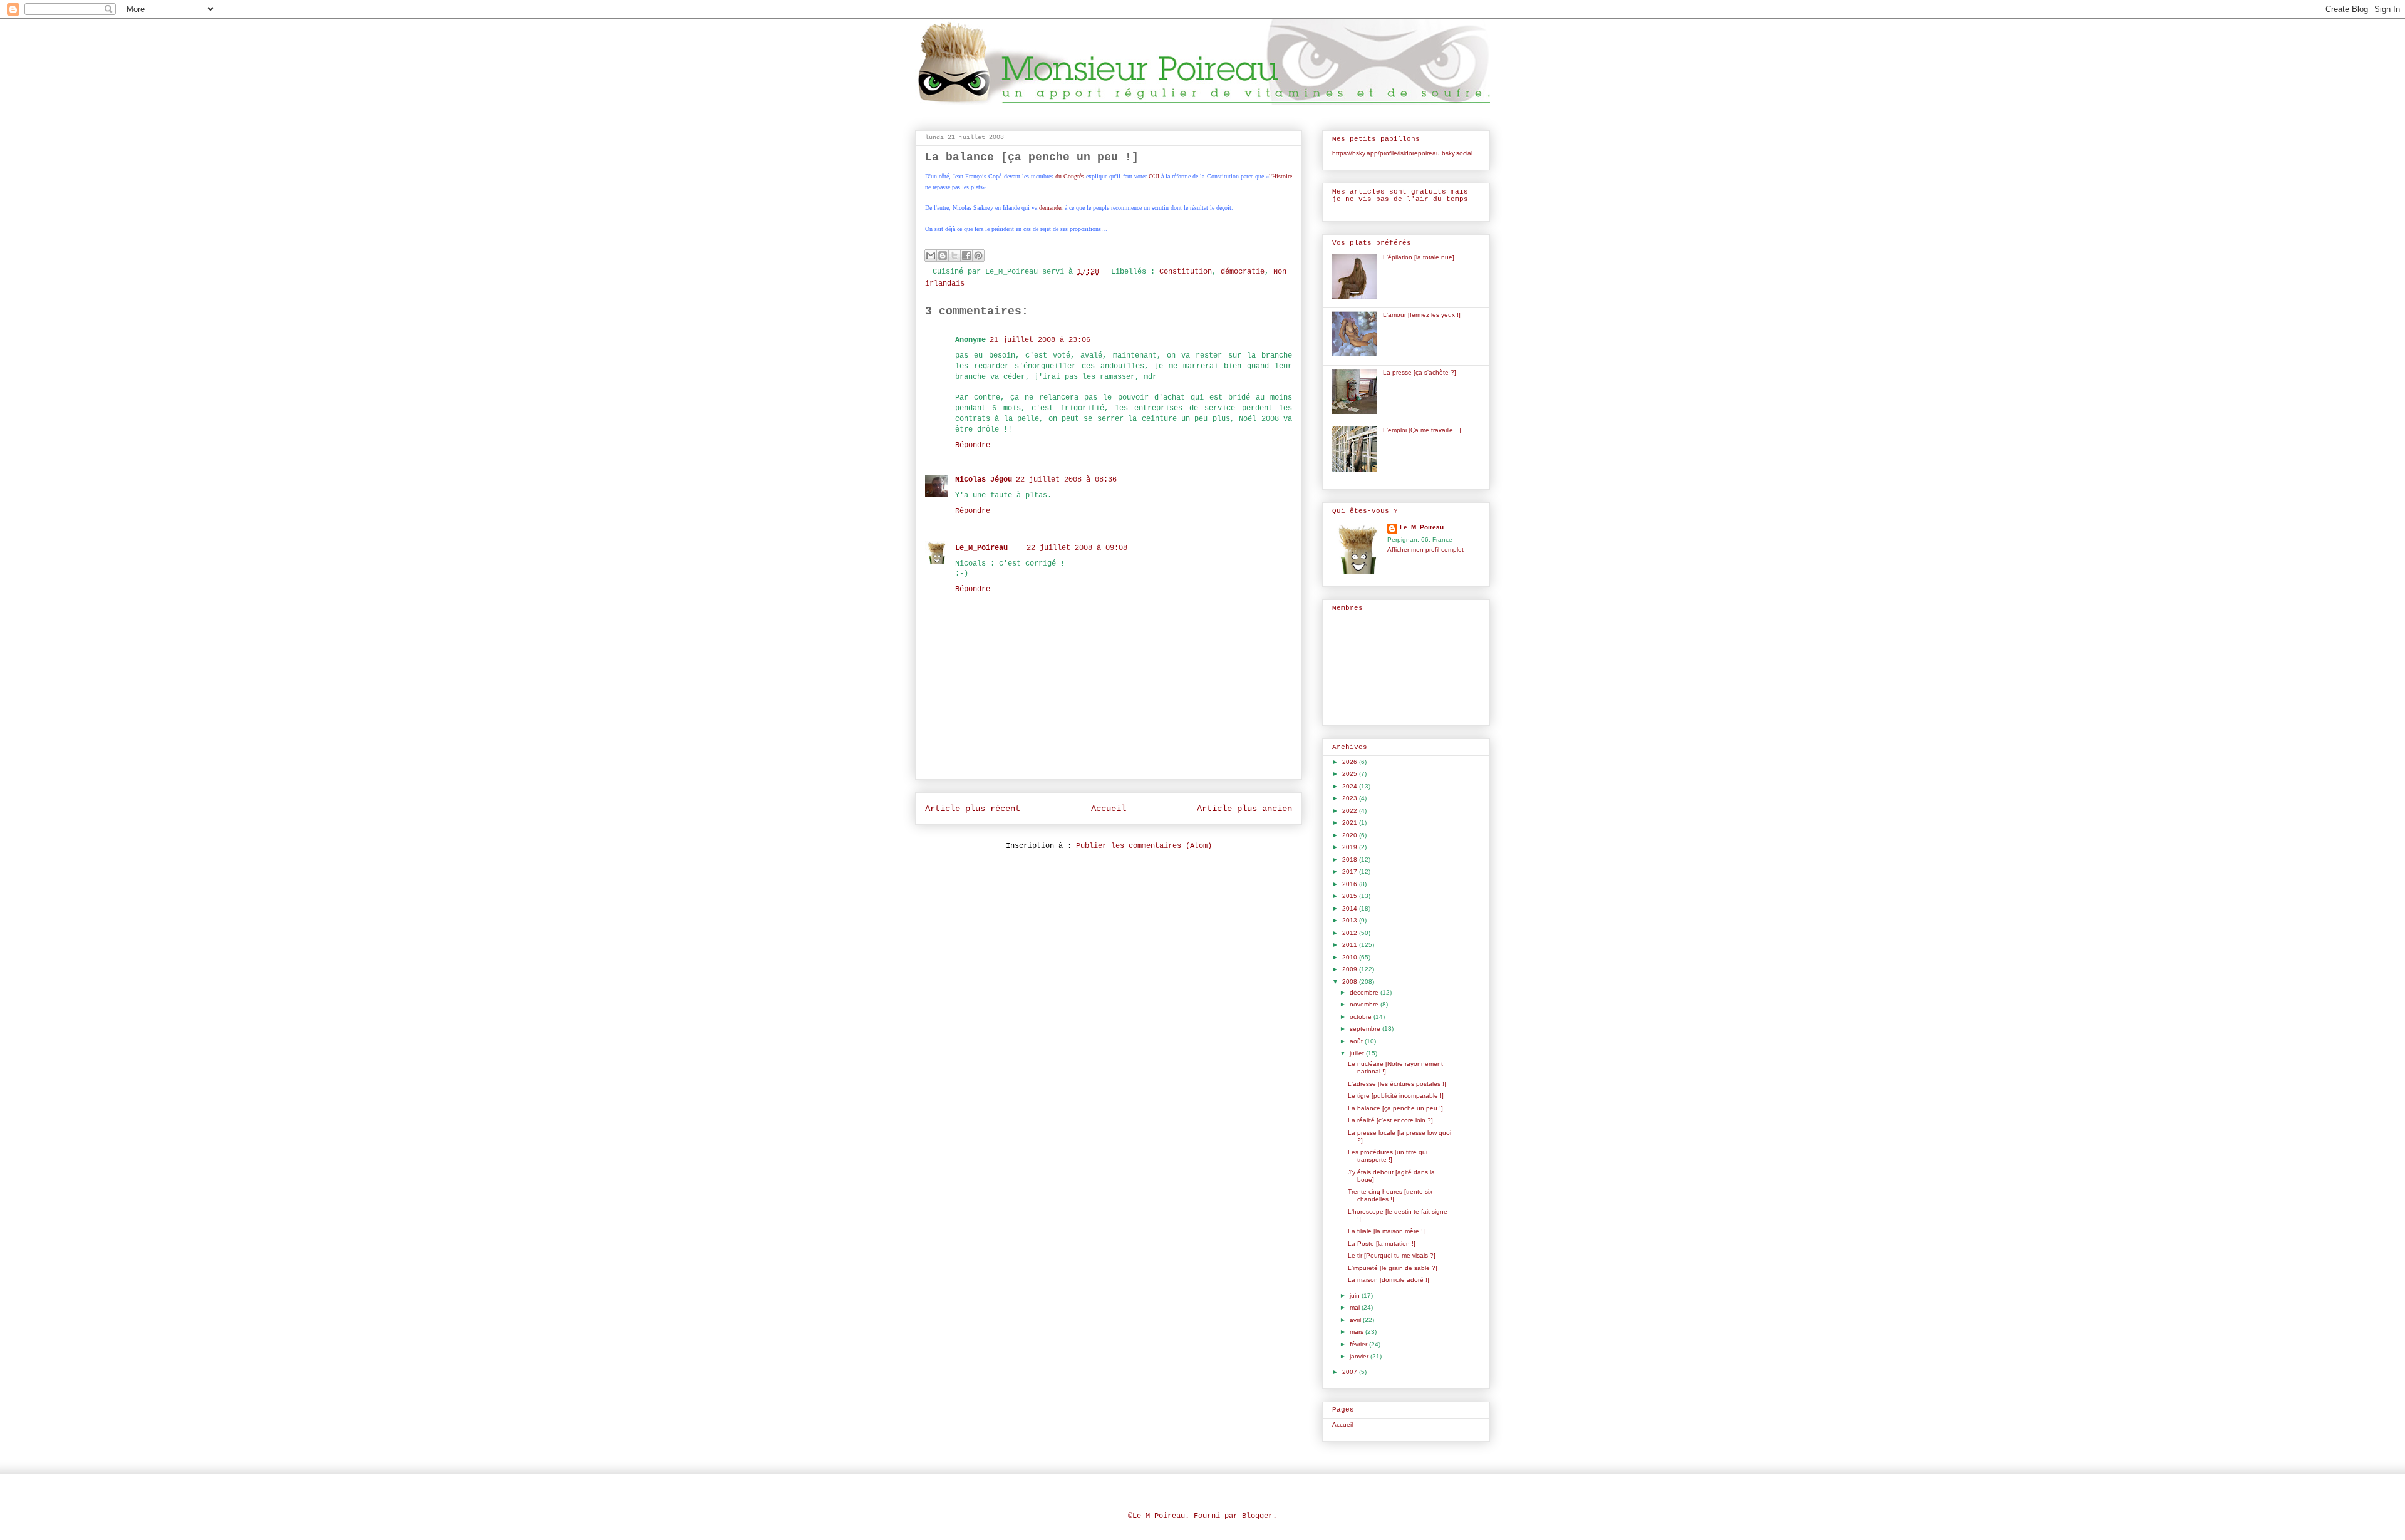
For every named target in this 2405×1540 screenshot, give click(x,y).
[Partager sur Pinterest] (978, 256)
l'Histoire (1280, 176)
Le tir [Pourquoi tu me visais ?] (1392, 1255)
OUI (1154, 176)
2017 (1351, 871)
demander (1051, 208)
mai (1356, 1307)
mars (1358, 1332)
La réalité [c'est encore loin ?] (1390, 1120)
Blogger (1257, 1516)
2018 (1351, 860)
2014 (1351, 908)
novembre (1365, 1004)
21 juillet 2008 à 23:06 (1040, 340)
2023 (1351, 798)
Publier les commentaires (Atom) (1144, 846)
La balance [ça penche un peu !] (1395, 1108)
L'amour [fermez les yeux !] (1422, 315)
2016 (1351, 884)
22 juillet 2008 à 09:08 (1077, 548)
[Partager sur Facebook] (966, 256)
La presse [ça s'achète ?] (1420, 372)
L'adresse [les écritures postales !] (1397, 1084)
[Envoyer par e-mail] (931, 256)
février (1359, 1344)
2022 (1351, 811)
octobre (1362, 1017)
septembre (1366, 1029)
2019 (1351, 847)
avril (1356, 1320)
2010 (1351, 957)
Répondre (973, 445)
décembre (1365, 992)
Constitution (1186, 272)
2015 (1351, 896)
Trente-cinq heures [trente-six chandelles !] (1390, 1195)
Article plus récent (973, 809)
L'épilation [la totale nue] (1419, 257)
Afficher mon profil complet (1425, 550)
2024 (1351, 786)
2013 (1351, 920)
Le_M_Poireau (981, 548)
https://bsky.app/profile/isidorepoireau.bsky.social (1402, 153)
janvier (1360, 1356)
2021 (1351, 823)
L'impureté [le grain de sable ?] (1393, 1268)
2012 (1351, 933)
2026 (1351, 762)
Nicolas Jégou (984, 480)
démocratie (1243, 272)
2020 (1351, 835)
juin (1356, 1295)
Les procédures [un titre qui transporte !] (1388, 1156)
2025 (1351, 774)
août (1357, 1041)
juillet (1358, 1053)
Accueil (1109, 809)
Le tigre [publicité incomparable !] (1396, 1096)
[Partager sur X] (954, 256)
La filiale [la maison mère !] (1386, 1231)
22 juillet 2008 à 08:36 (1066, 480)
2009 (1351, 969)
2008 (1351, 982)
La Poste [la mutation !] (1382, 1243)
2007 (1351, 1372)
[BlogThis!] (943, 256)
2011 (1351, 945)
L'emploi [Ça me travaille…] (1422, 430)
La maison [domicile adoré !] (1389, 1280)
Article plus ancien (1244, 809)
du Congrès (1070, 176)
